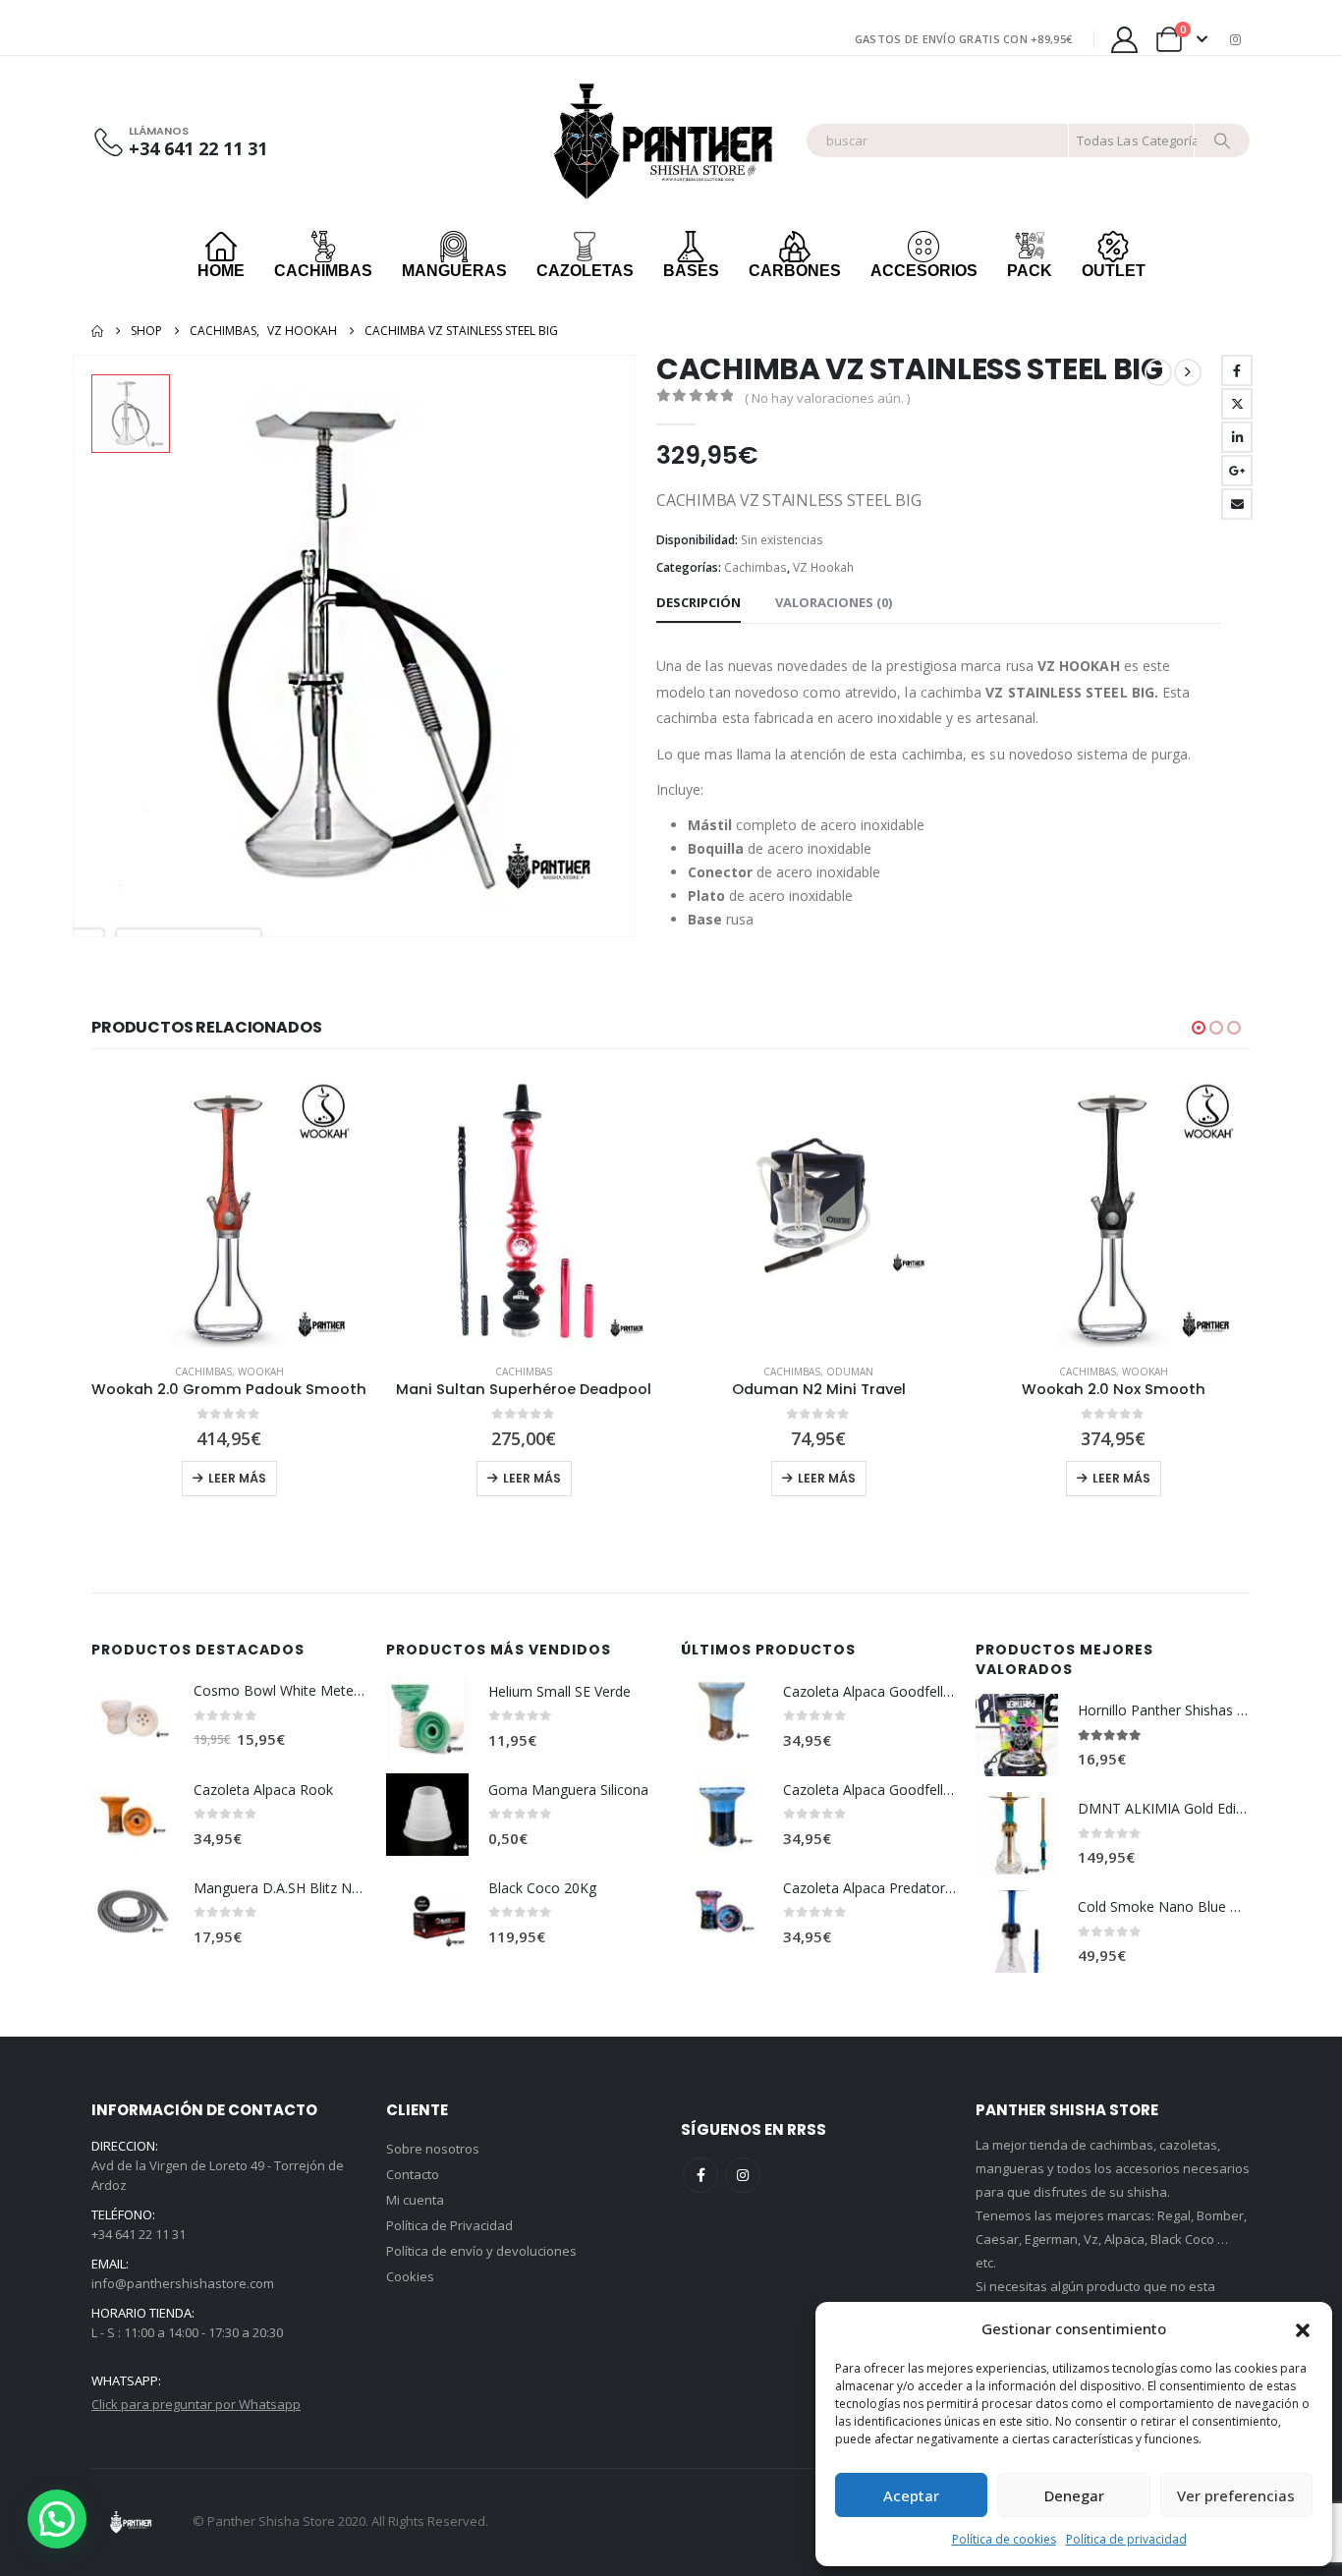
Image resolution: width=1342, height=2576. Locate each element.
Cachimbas (755, 567)
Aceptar (911, 2495)
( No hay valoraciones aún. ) (827, 398)
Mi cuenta (415, 2200)
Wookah (850, 1372)
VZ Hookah (823, 567)
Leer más (237, 1478)
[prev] (1158, 372)
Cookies (410, 2276)
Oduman (555, 1372)
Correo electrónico (1237, 504)
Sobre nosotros (433, 2149)
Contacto (413, 2174)
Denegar (1074, 2495)
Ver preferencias (1236, 2495)
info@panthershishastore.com (183, 2283)
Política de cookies (1004, 2539)
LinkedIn (1237, 437)
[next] (1188, 372)
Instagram (743, 2175)
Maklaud (1145, 1372)
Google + (1237, 471)
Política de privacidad (1126, 2539)
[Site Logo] (668, 141)
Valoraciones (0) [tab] (834, 602)
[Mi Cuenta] (1124, 40)
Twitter (1237, 404)
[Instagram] (1236, 39)
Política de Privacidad (449, 2225)
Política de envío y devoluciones (481, 2251)
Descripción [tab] (699, 602)
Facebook (1237, 370)
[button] (1303, 2328)
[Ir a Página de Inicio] (97, 331)
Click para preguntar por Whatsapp (196, 2404)
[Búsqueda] (1222, 140)
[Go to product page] (229, 1210)
